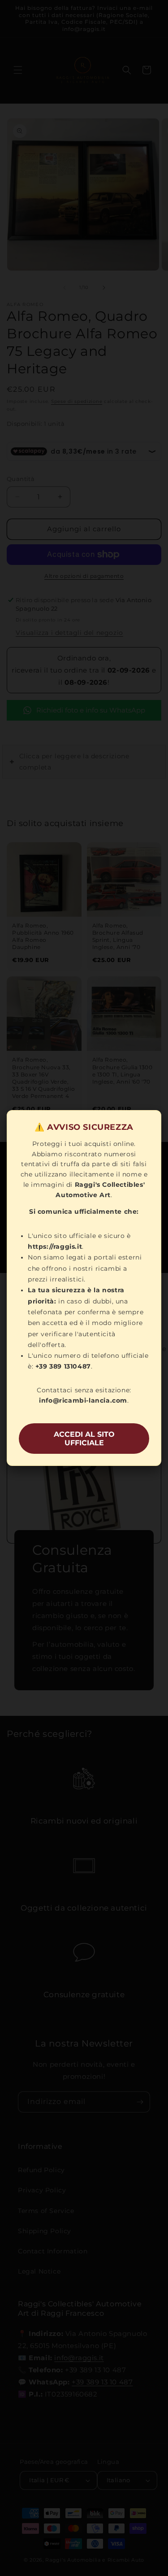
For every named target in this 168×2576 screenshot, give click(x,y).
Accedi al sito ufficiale (84, 1439)
